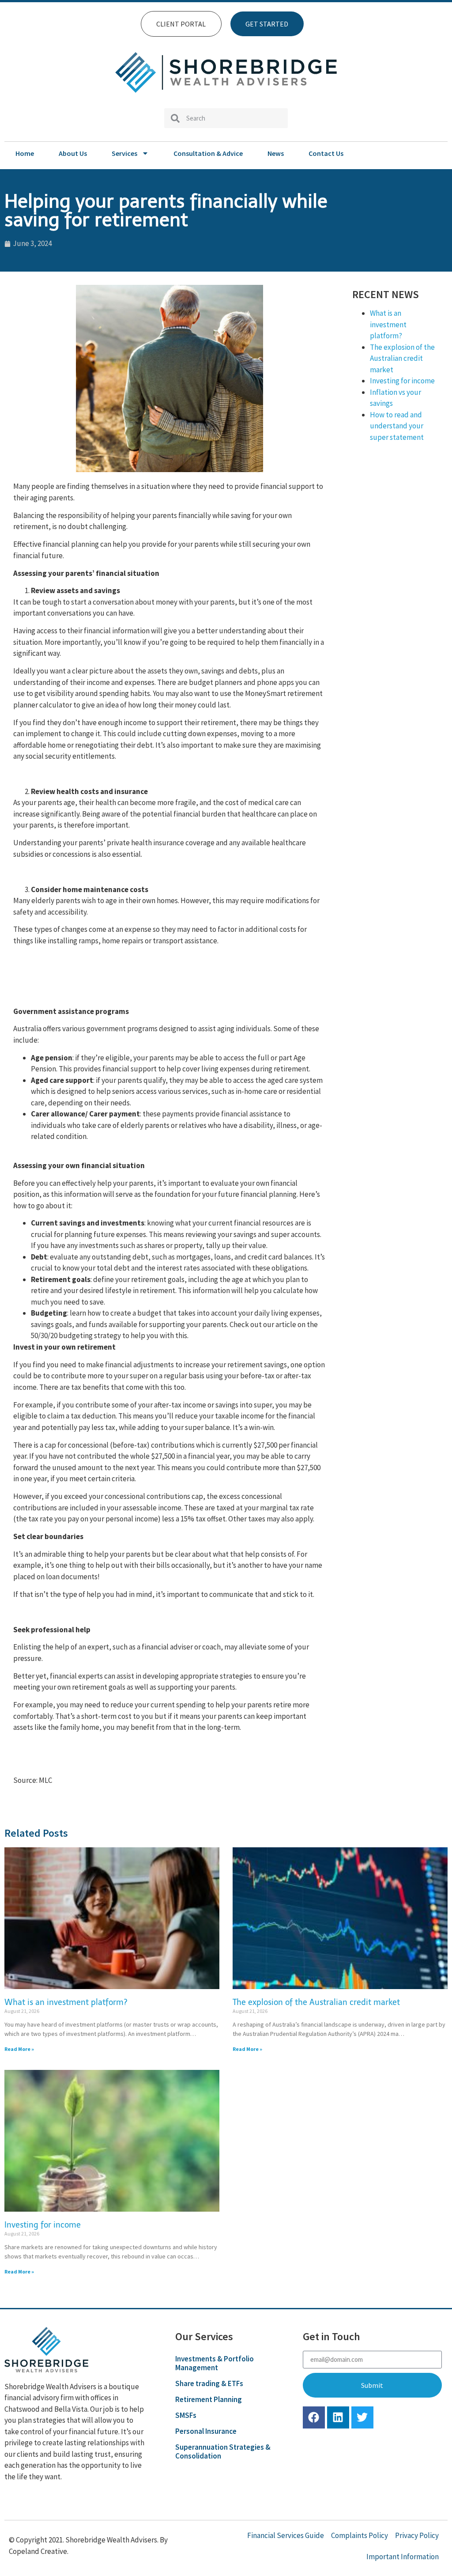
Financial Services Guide (286, 2535)
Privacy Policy (417, 2535)
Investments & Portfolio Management (215, 2363)
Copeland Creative (38, 2551)
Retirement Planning (209, 2399)
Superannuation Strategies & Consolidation (223, 2451)
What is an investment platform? (388, 324)
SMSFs (186, 2415)
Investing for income (402, 381)
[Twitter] (362, 2417)
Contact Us (326, 153)
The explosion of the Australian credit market (402, 358)
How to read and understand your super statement (397, 426)
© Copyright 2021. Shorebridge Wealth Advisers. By (88, 2540)
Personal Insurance (206, 2431)
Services (124, 153)
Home (25, 153)
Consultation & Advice (208, 153)
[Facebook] (314, 2417)
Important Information (403, 2557)
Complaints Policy (360, 2535)
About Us (73, 153)
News (276, 153)
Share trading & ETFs (209, 2383)
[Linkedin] (338, 2417)
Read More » (19, 2049)
